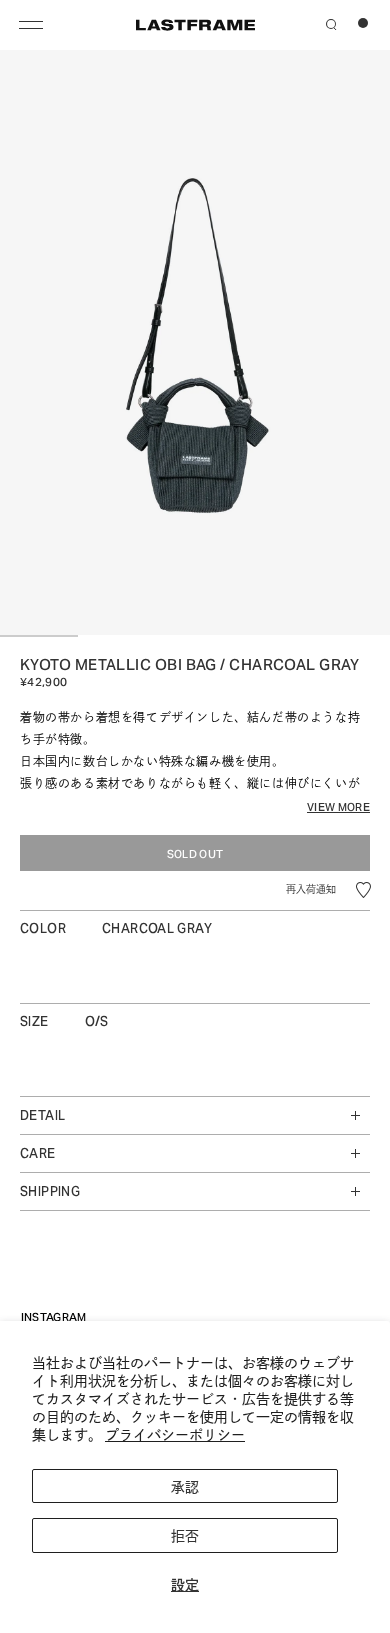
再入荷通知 (311, 888)
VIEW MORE (338, 806)
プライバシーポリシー (175, 1433)
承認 (185, 1485)
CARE (38, 1152)
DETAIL (42, 1114)
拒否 (185, 1534)
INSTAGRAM (54, 1316)
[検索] (331, 22)
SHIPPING (50, 1190)
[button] (363, 889)
